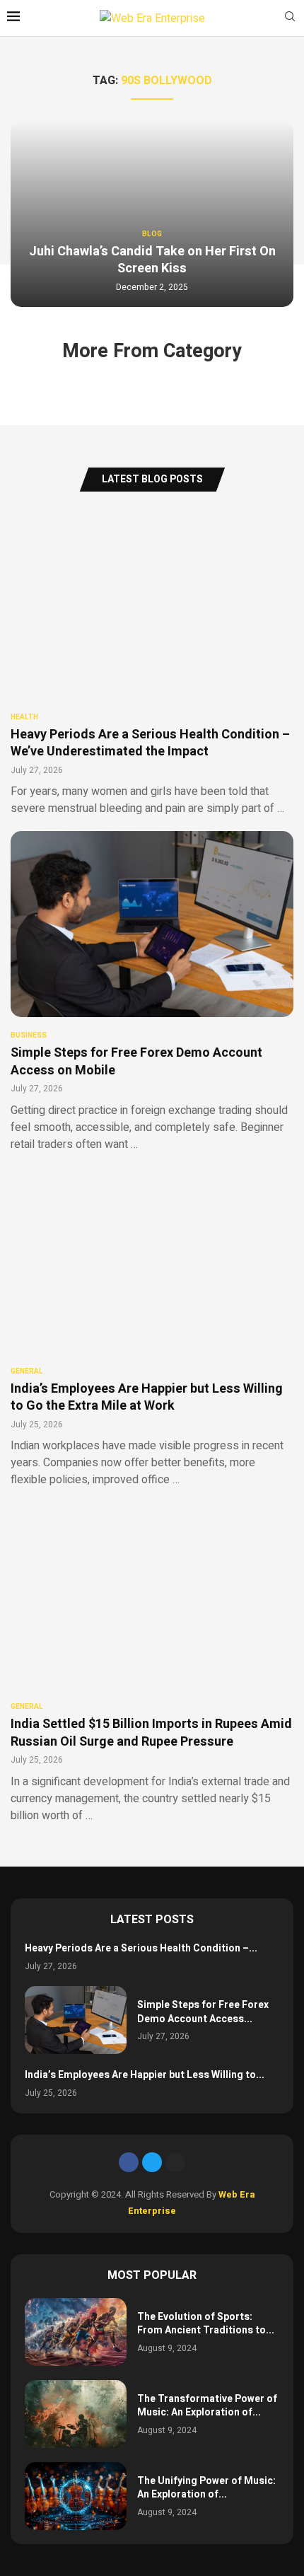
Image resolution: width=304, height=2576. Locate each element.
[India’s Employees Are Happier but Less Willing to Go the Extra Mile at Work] (152, 1328)
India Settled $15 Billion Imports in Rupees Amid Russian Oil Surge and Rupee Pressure (151, 1733)
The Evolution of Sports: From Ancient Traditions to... (206, 2324)
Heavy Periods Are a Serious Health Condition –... (141, 1948)
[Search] (290, 19)
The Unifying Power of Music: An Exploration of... (206, 2488)
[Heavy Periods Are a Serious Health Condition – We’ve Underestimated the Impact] (152, 665)
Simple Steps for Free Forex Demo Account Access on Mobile (136, 1061)
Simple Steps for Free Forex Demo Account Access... (203, 2012)
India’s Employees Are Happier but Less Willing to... (145, 2075)
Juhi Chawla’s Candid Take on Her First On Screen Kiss (152, 260)
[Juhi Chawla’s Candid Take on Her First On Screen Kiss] (152, 214)
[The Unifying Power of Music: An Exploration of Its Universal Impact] (76, 2496)
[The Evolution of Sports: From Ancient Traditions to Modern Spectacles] (76, 2332)
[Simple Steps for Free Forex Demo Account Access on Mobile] (152, 992)
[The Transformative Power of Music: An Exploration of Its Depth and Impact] (76, 2414)
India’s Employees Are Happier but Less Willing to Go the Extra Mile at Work (147, 1397)
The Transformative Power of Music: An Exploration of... (207, 2406)
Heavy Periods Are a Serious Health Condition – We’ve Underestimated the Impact (150, 743)
